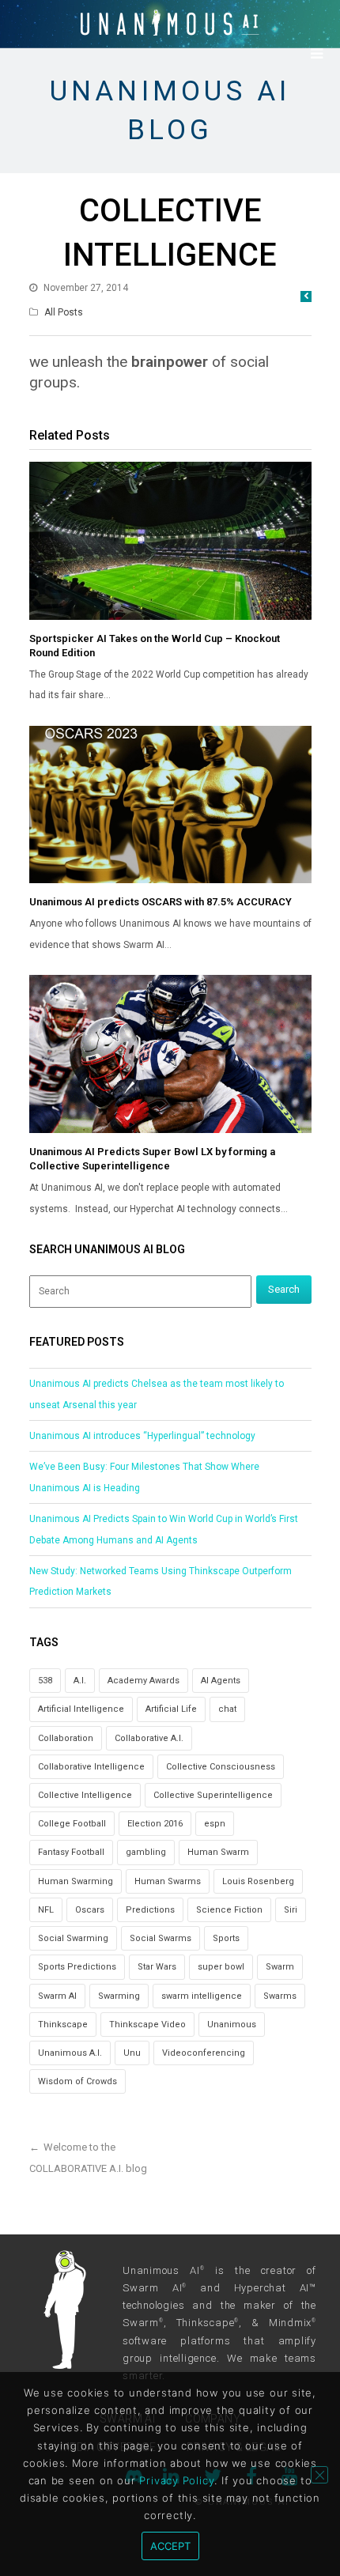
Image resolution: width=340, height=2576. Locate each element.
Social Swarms (161, 1938)
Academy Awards (144, 1681)
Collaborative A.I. (149, 1738)
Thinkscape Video (147, 2025)
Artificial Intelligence (81, 1709)
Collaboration (66, 1738)
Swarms (280, 1996)
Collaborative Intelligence (91, 1767)
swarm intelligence (202, 1996)
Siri (291, 1910)
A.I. (80, 1681)
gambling (146, 1852)
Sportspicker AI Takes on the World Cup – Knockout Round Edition (155, 646)
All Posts (64, 312)
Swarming (119, 1996)
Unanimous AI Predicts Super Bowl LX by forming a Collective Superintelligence (152, 1159)
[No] (319, 2475)
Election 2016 (155, 1824)
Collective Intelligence (85, 1795)
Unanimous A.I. (70, 2053)
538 (45, 1681)
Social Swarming (73, 1938)
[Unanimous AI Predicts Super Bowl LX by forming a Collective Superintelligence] (170, 1054)
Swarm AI (57, 1996)
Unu (132, 2053)
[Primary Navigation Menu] (316, 54)
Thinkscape (63, 2025)
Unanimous (232, 2025)
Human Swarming (76, 1881)
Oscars (90, 1910)
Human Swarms (168, 1881)
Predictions (150, 1910)
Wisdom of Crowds (77, 2081)
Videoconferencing (204, 2053)
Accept (170, 2546)
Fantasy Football (71, 1852)
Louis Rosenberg (258, 1881)
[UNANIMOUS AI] (170, 23)
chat (227, 1709)
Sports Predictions (77, 1967)
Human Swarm (218, 1852)
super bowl (221, 1967)
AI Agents (221, 1681)
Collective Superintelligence (213, 1795)
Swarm (280, 1967)
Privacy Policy (177, 2480)
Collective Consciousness (221, 1767)
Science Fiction (229, 1910)
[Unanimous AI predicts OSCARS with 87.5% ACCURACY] (170, 805)
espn (215, 1824)
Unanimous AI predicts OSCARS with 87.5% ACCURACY (161, 902)
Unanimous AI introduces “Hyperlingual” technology (142, 1436)
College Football (72, 1824)
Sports (226, 1938)
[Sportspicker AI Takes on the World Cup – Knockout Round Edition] (170, 541)
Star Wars (157, 1967)
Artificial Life (171, 1709)
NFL (46, 1910)
